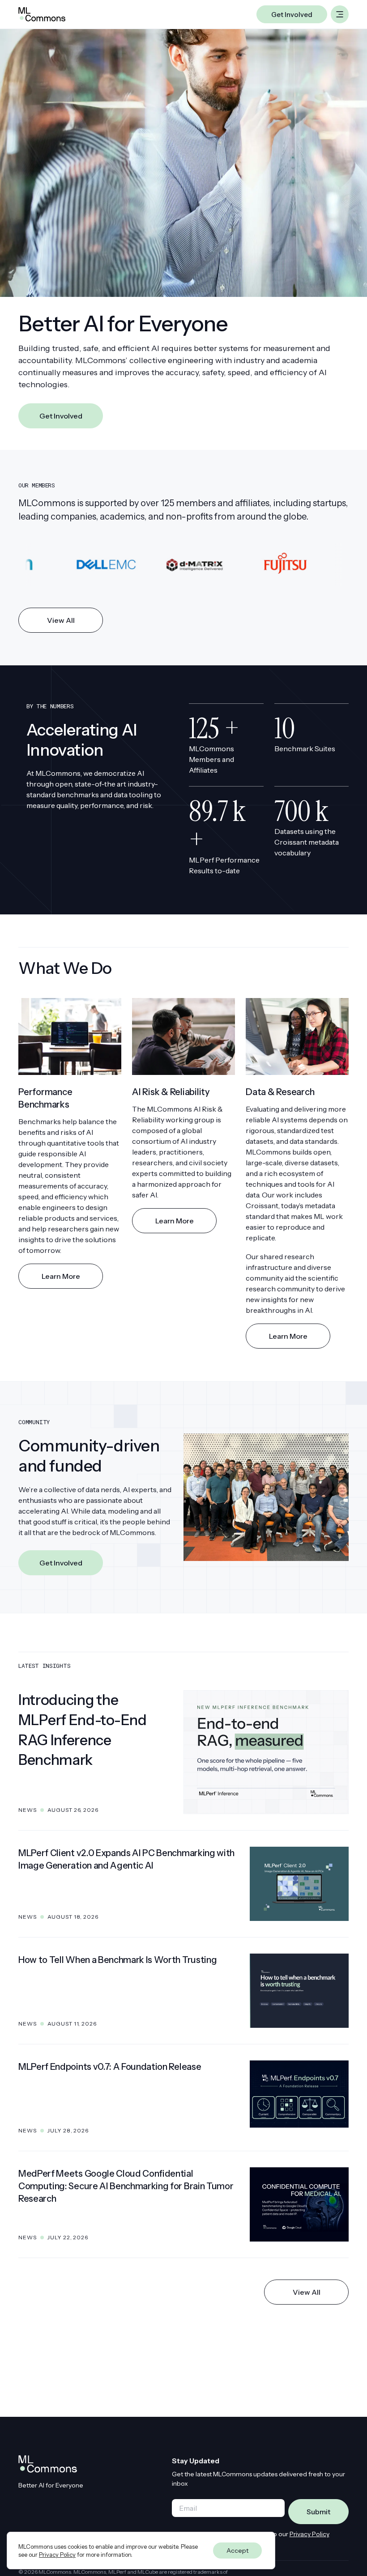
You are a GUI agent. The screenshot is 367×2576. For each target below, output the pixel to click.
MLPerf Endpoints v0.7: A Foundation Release (110, 2067)
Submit (318, 2512)
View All (61, 620)
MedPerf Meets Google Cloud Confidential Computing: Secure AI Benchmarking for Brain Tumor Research (126, 2186)
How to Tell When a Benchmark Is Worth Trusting (117, 1960)
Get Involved (61, 416)
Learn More (61, 1276)
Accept (237, 2551)
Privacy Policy (309, 2534)
